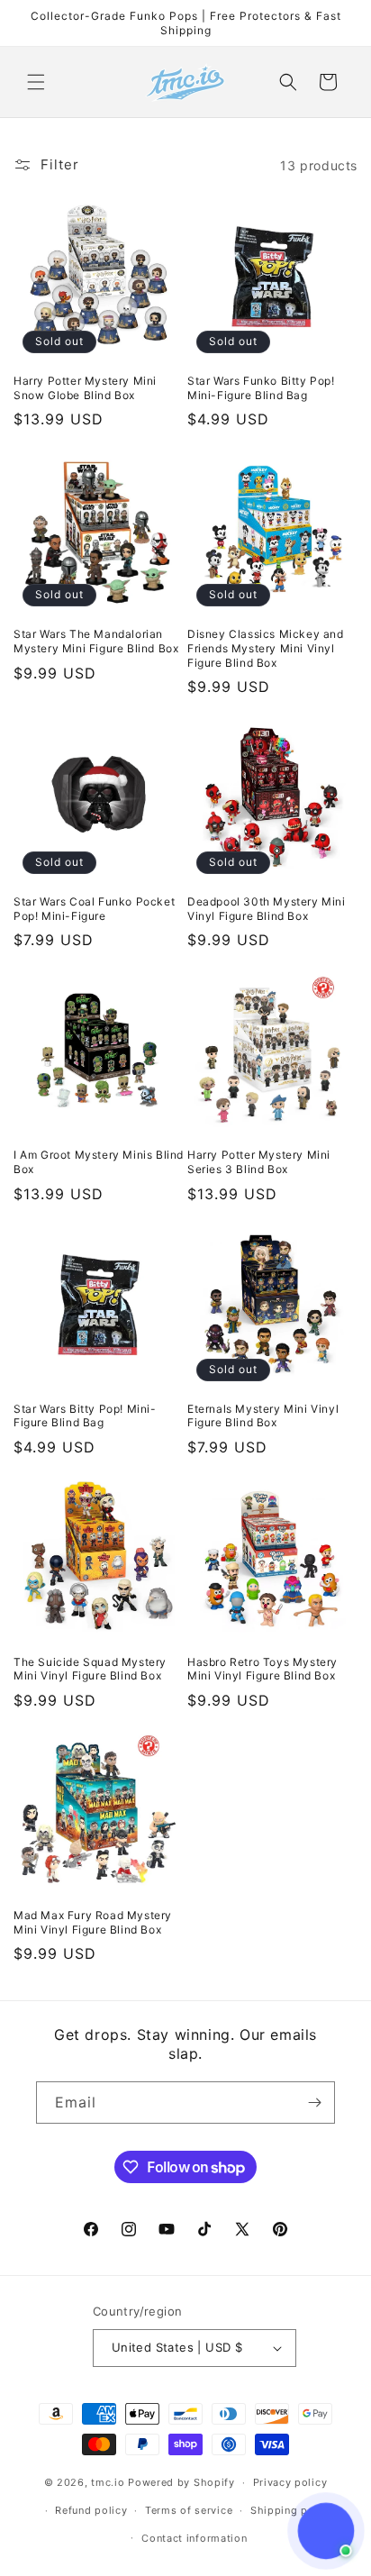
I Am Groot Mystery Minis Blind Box (99, 1162)
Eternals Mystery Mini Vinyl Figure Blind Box (263, 1416)
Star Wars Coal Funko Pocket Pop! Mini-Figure (94, 909)
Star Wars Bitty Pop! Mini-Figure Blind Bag (85, 1416)
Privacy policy (290, 2482)
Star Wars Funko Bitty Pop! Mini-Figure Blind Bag (261, 388)
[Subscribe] (314, 2103)
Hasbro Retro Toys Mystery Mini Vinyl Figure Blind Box (262, 1669)
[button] (36, 82)
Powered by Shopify (181, 2482)
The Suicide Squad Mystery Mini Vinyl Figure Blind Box (90, 1669)
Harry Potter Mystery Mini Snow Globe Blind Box (85, 388)
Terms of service (189, 2510)
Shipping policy (292, 2510)
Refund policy (91, 2510)
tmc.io (108, 2482)
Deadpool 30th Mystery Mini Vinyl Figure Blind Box (267, 909)
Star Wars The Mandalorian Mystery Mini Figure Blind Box (96, 641)
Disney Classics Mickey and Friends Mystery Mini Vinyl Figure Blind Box (266, 648)
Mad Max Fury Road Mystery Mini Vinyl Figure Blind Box (93, 1922)
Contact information (194, 2538)
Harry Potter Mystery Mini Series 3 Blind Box (259, 1162)
